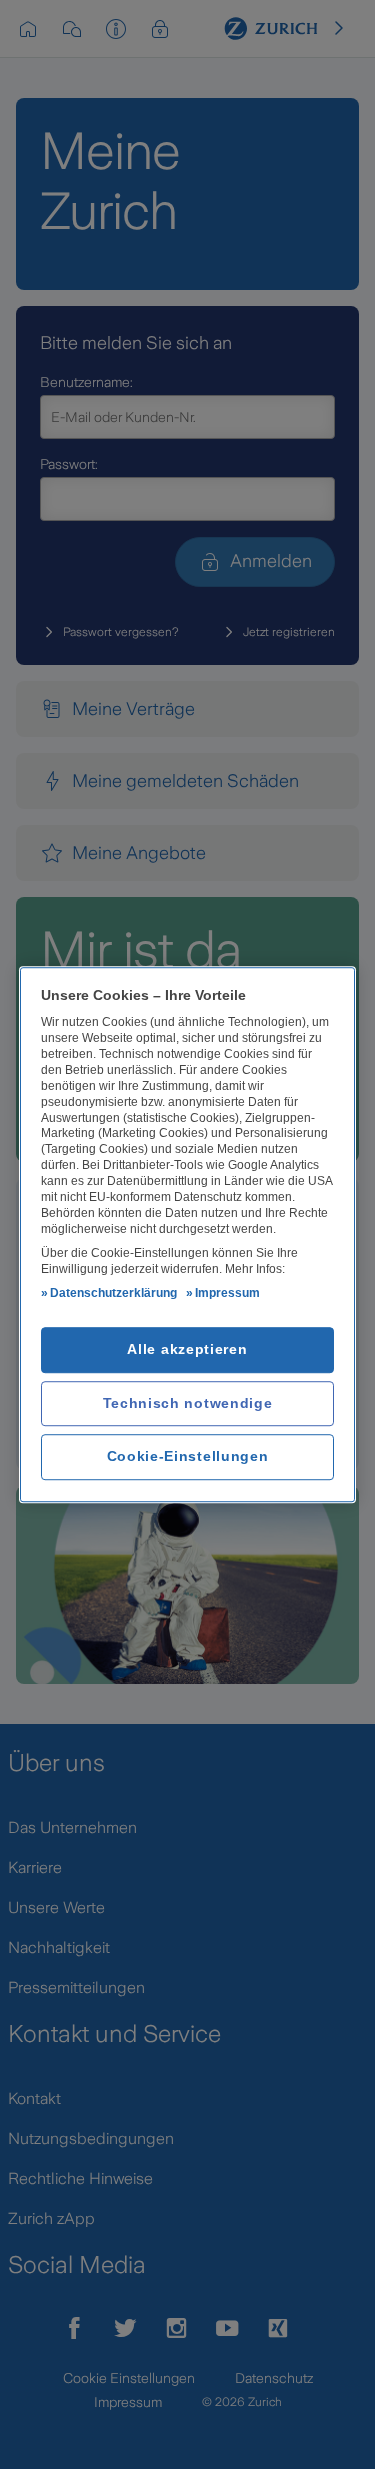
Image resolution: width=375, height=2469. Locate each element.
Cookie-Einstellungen (188, 1457)
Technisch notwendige (188, 1403)
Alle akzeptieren (187, 1350)
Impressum (227, 1294)
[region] (188, 1235)
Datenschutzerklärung (113, 1294)
